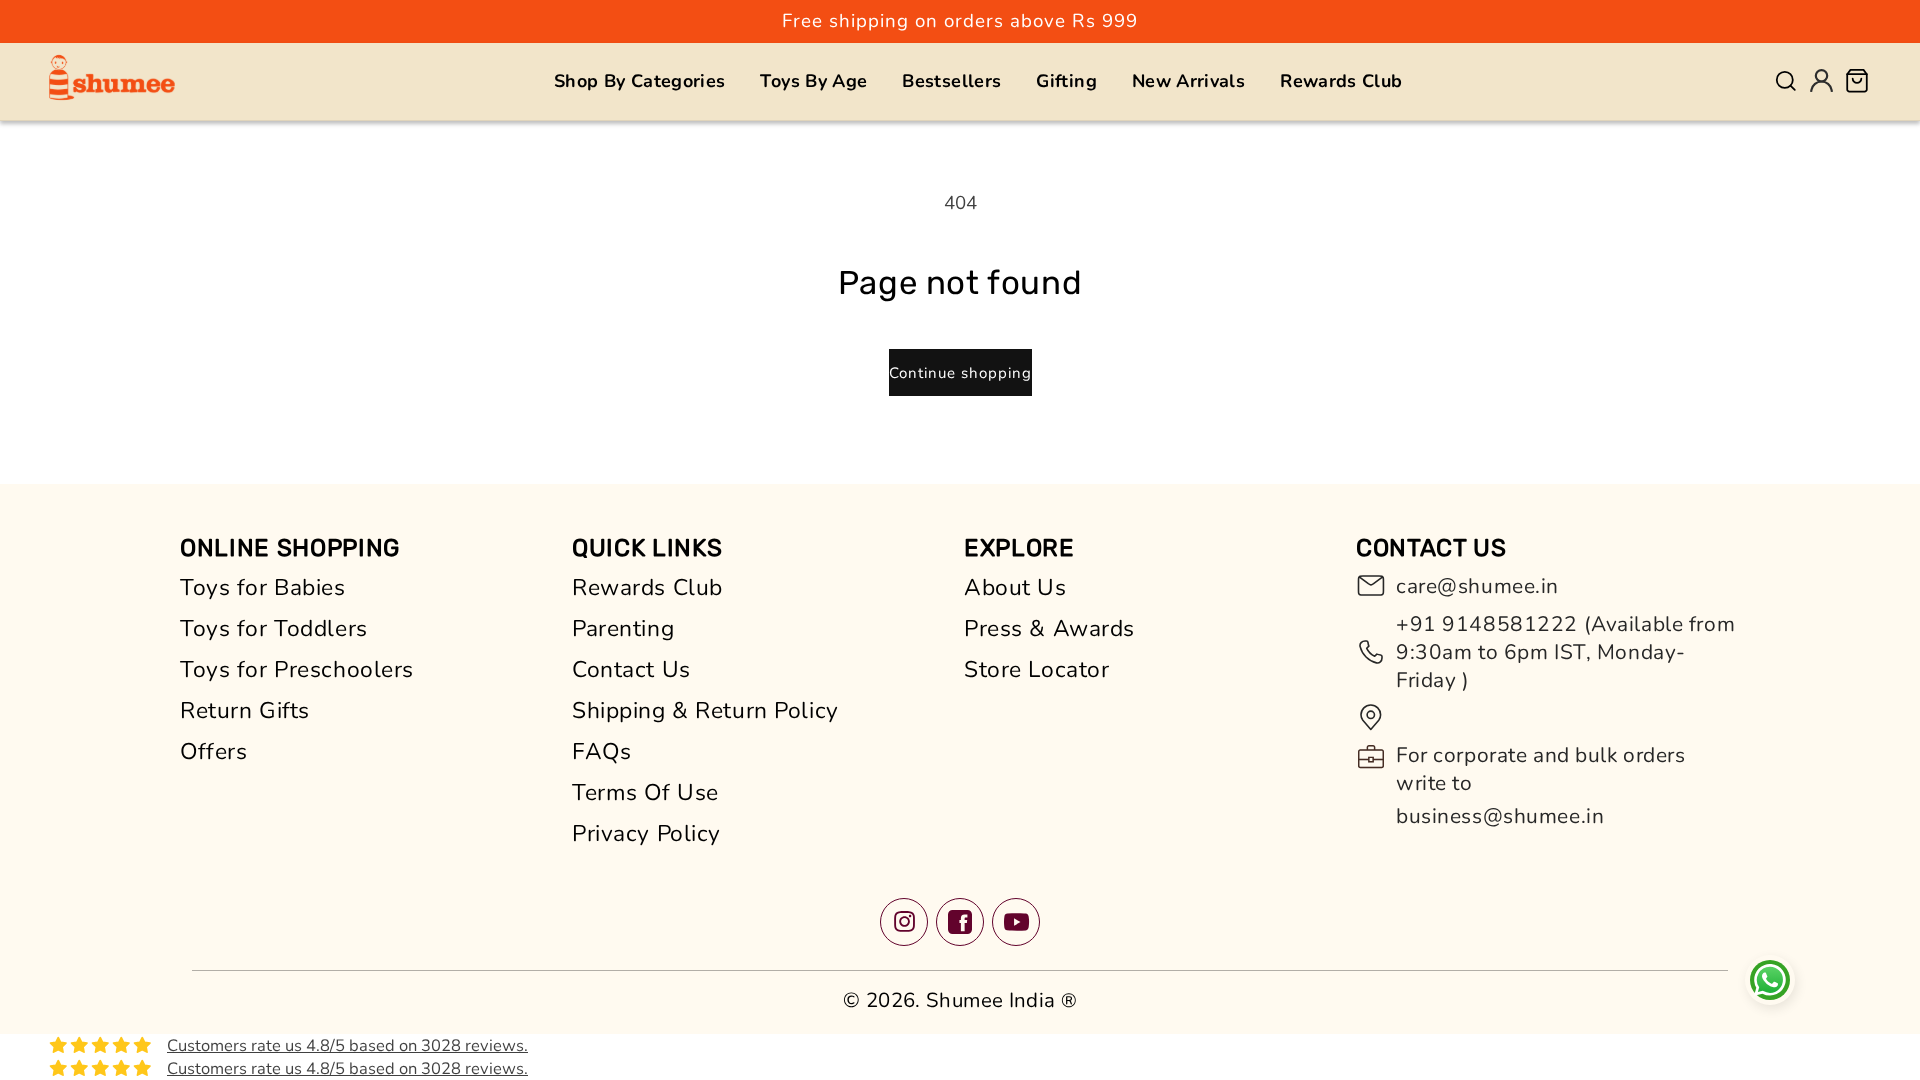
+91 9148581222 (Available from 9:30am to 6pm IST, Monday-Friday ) (1565, 652)
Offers (213, 751)
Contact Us (631, 669)
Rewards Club (647, 587)
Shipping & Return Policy (705, 710)
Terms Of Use (645, 792)
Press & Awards (1049, 628)
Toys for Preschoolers (297, 669)
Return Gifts (245, 710)
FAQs (601, 751)
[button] (639, 81)
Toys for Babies (263, 587)
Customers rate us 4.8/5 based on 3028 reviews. (347, 1045)
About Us (1015, 587)
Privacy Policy (646, 833)
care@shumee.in (1477, 586)
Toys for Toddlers (274, 628)
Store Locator (1036, 669)
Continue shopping (960, 373)
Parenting (623, 628)
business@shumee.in (1500, 816)
